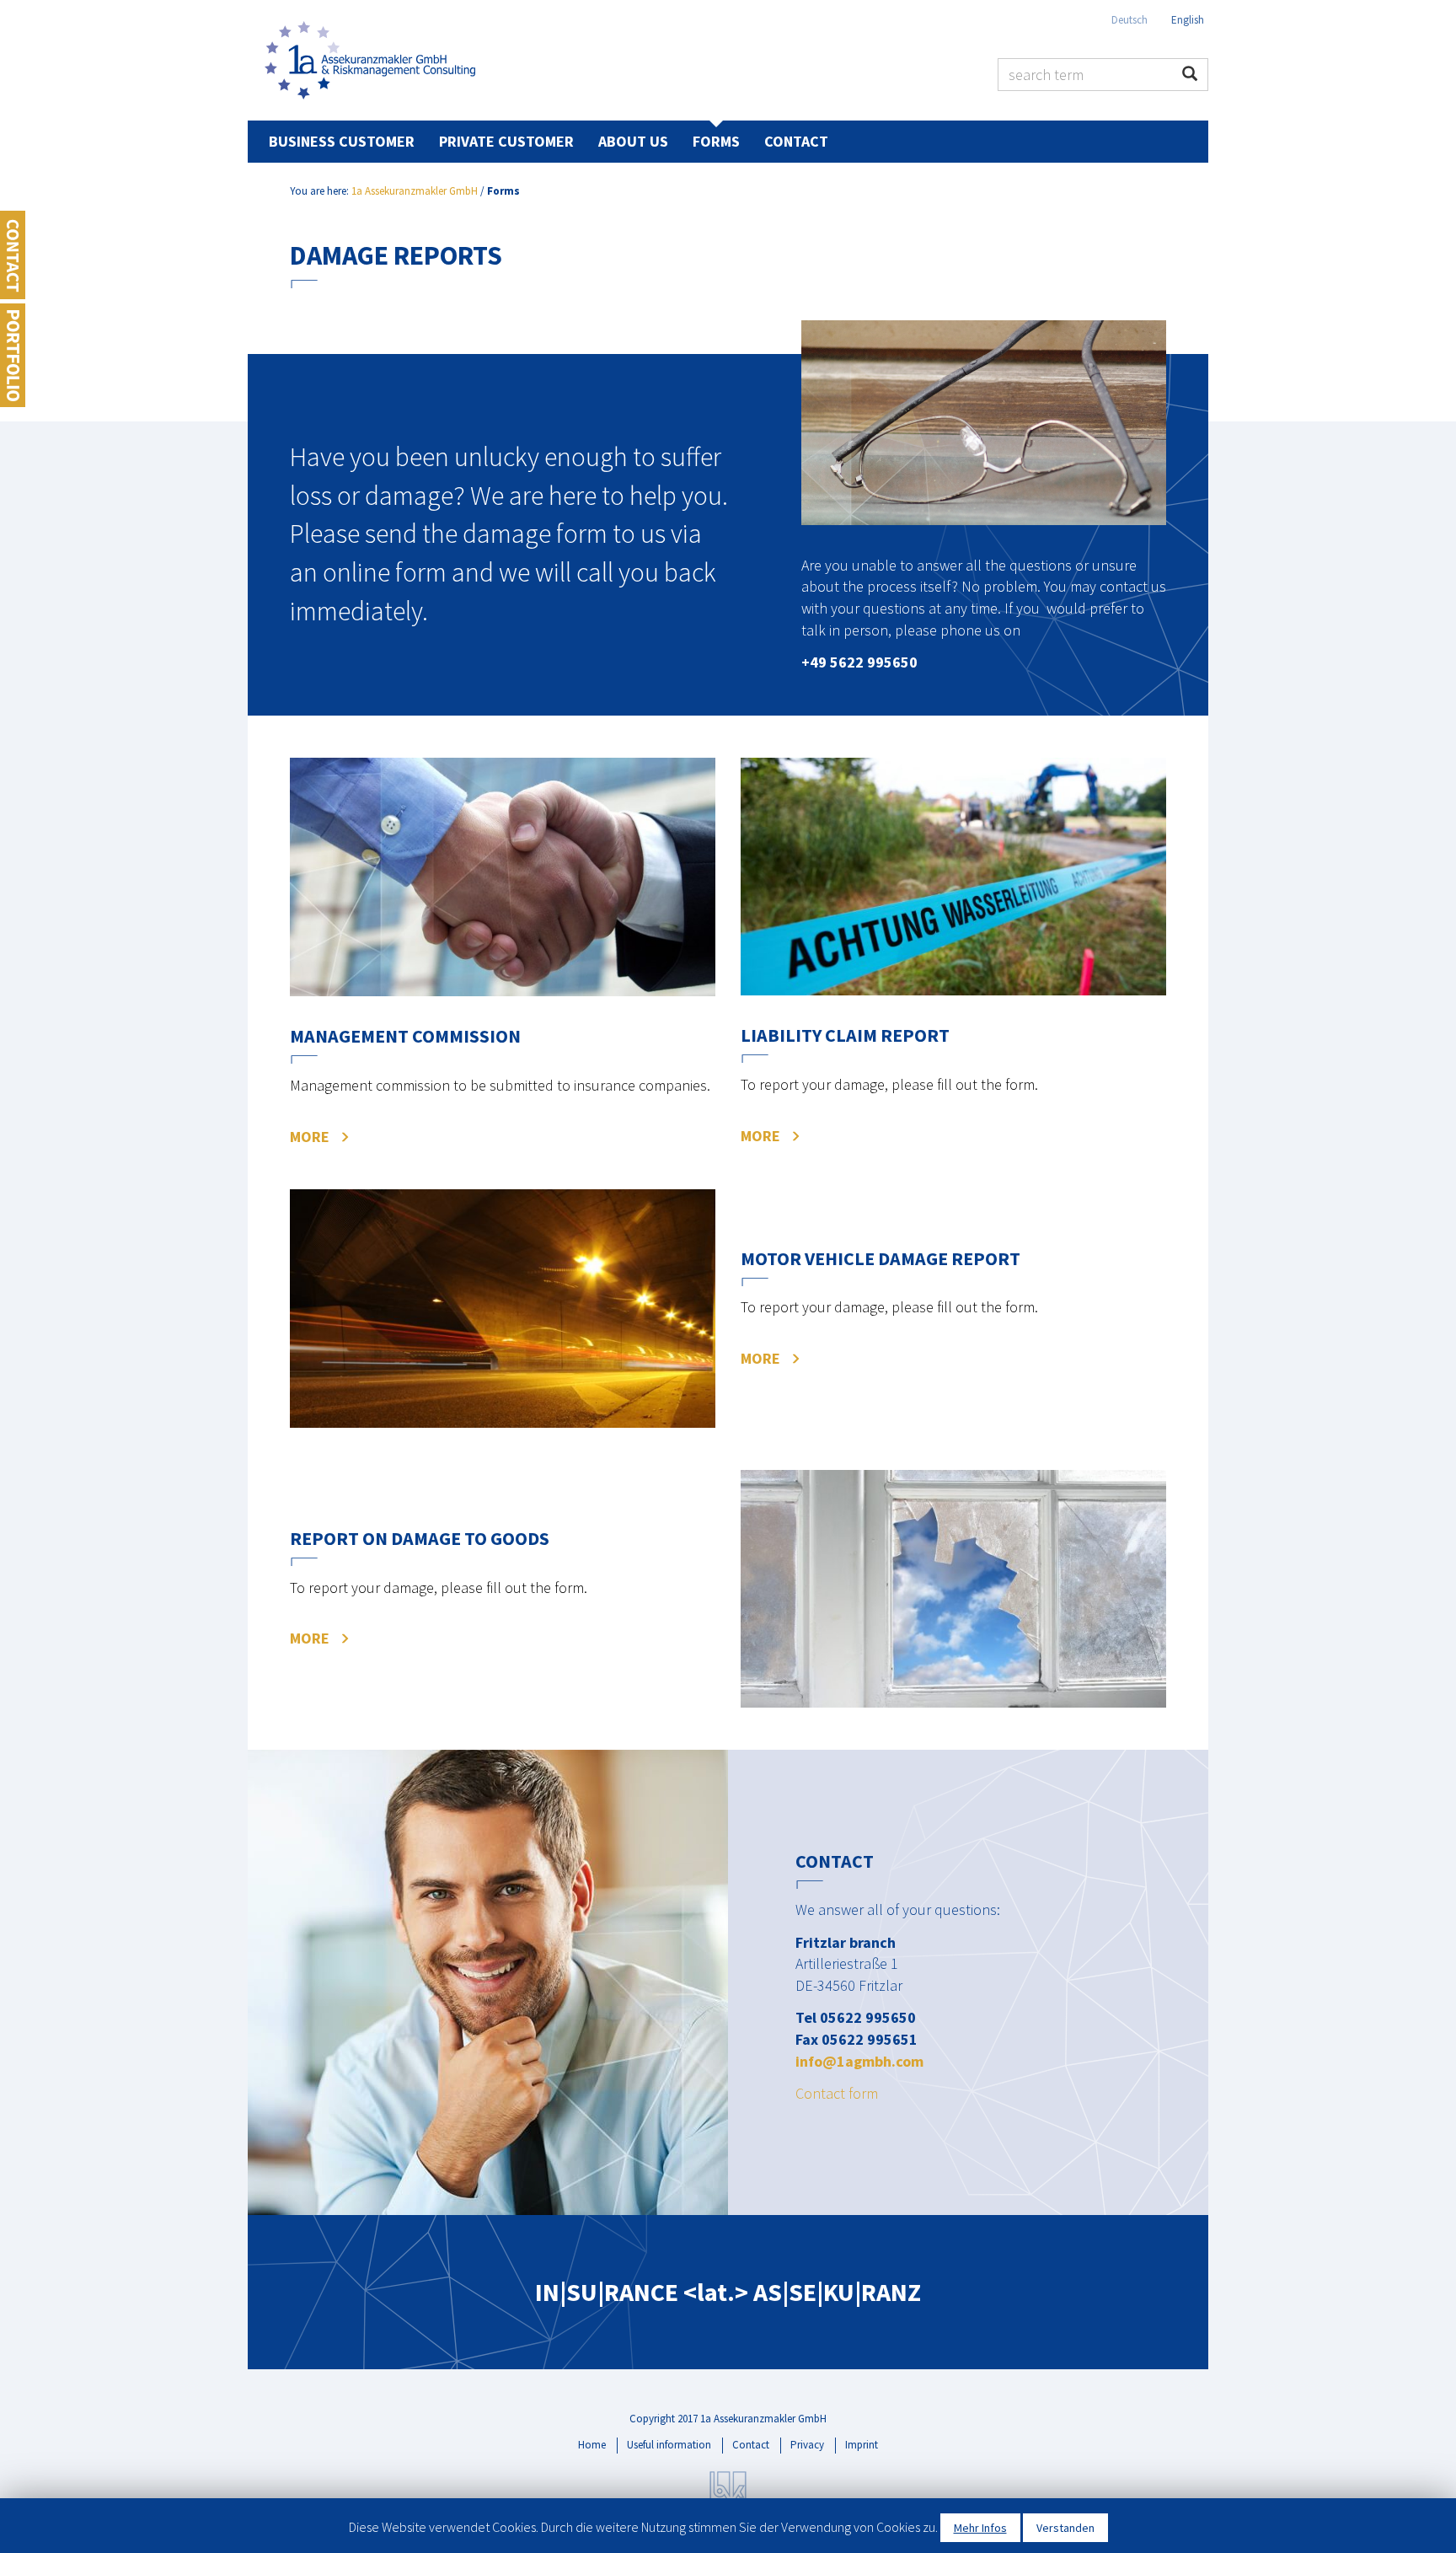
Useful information (669, 2445)
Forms (716, 141)
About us (633, 141)
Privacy (807, 2445)
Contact (796, 141)
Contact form (837, 2093)
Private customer (506, 141)
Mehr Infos (980, 2528)
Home (592, 2445)
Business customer (342, 141)
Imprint (862, 2445)
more (310, 1137)
